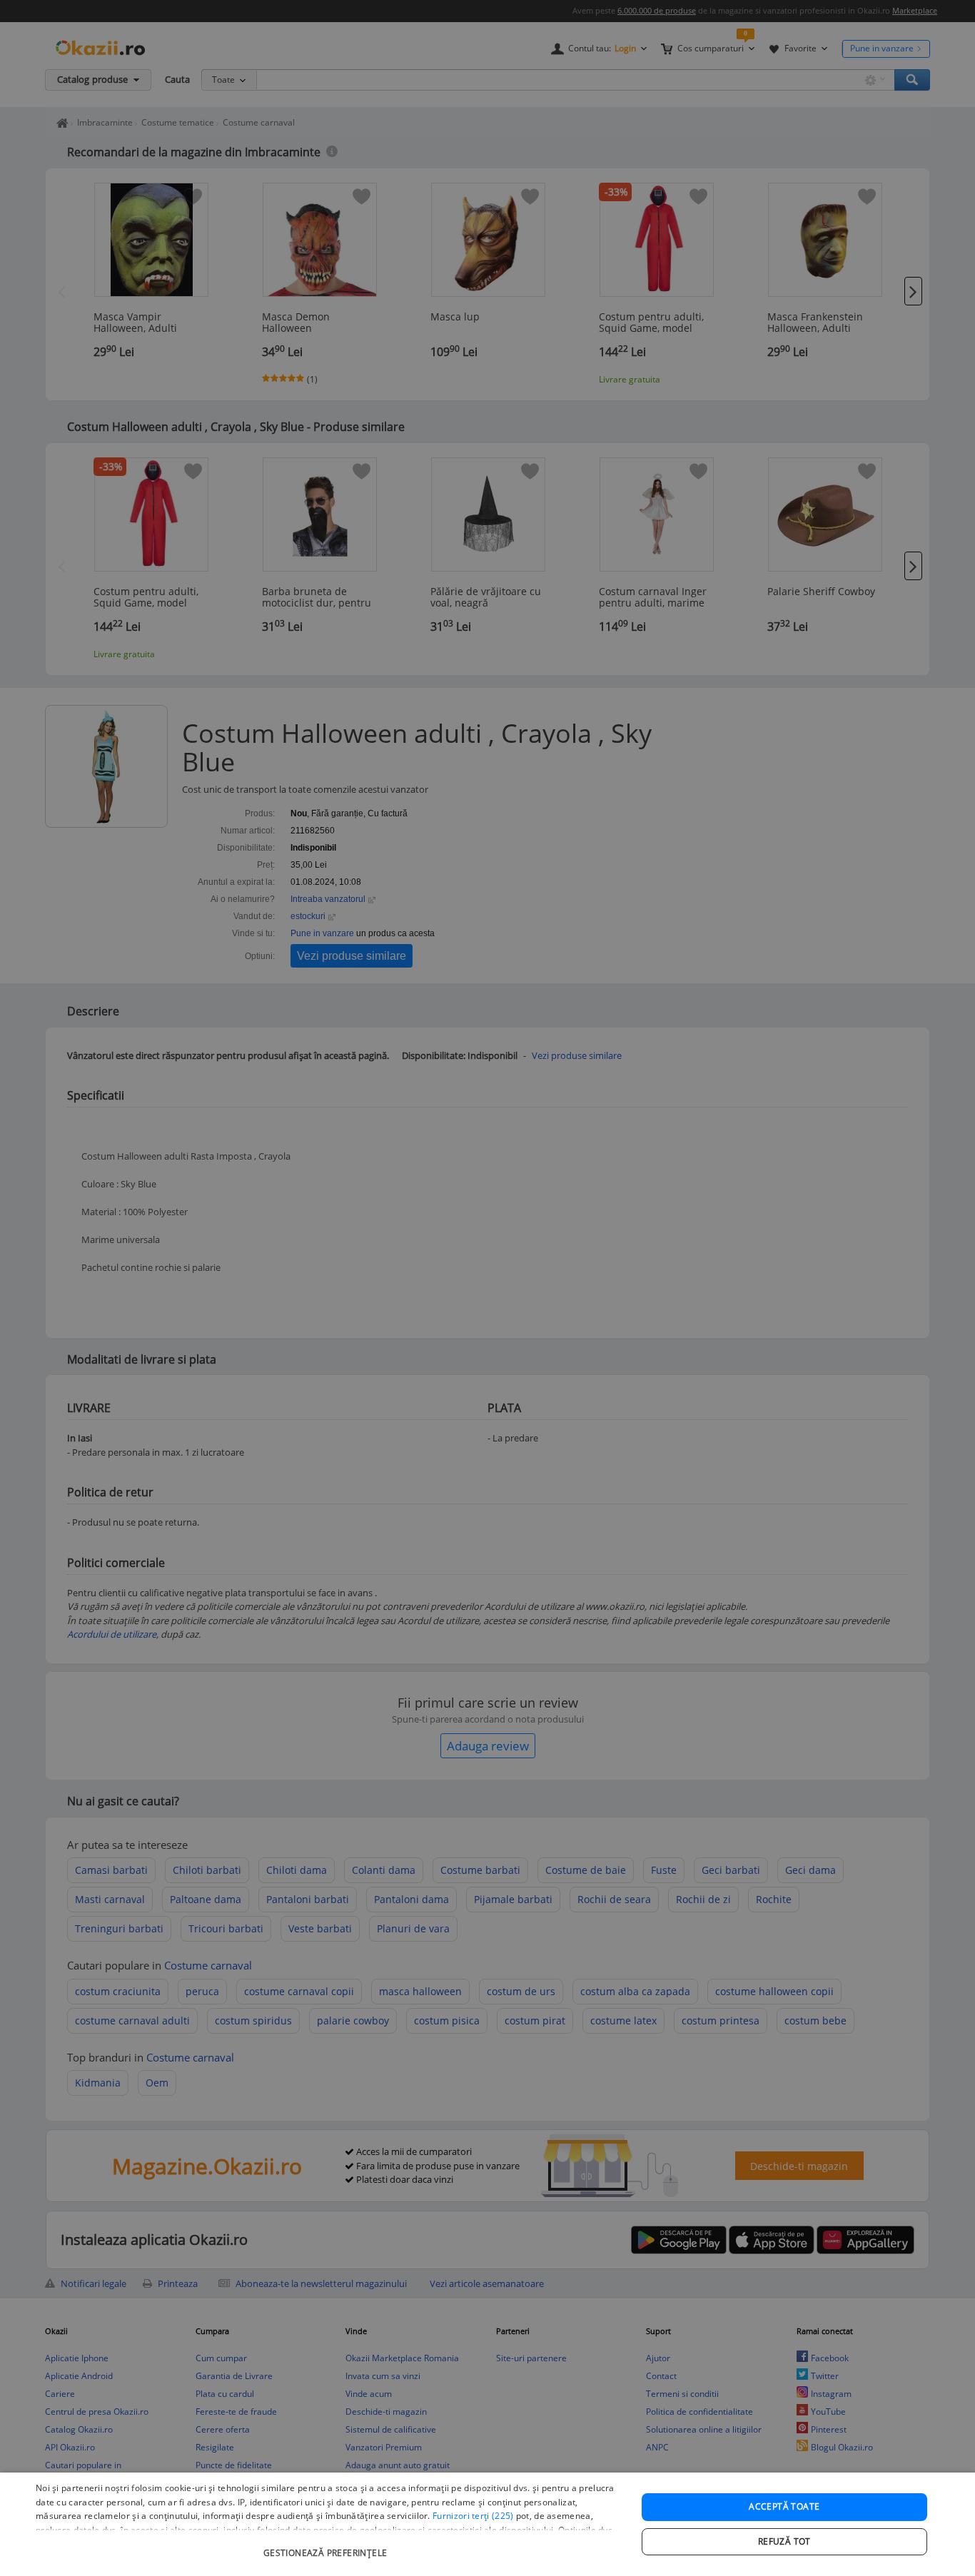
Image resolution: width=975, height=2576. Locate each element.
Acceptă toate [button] (784, 2506)
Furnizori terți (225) (473, 2516)
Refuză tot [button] (784, 2541)
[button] (327, 2546)
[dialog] (487, 2524)
